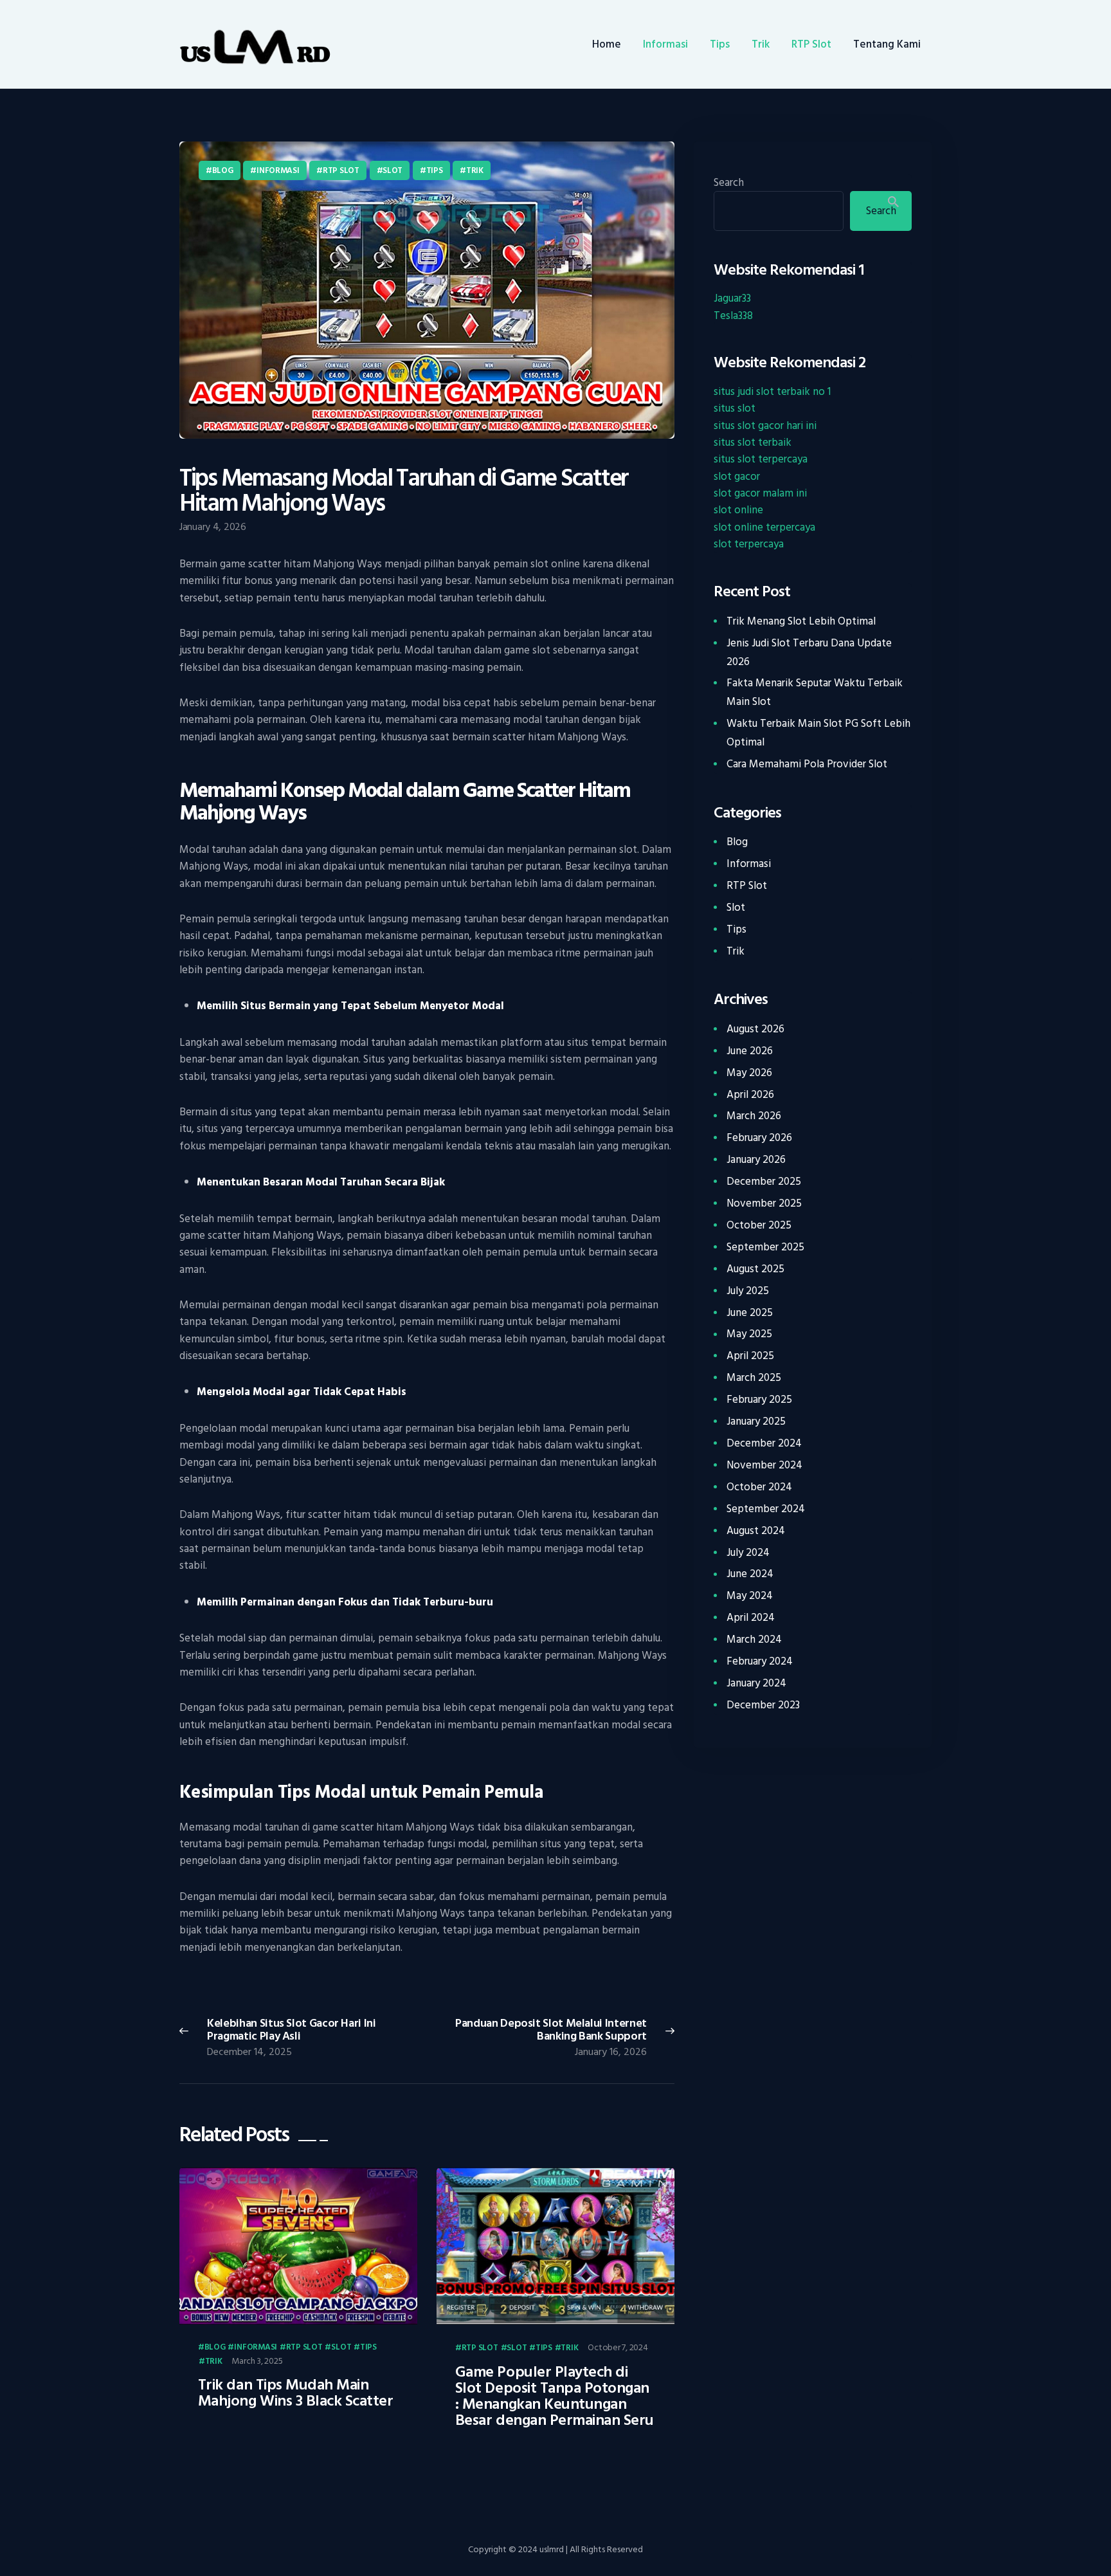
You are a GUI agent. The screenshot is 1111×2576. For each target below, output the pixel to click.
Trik (475, 170)
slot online (738, 510)
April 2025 (750, 1356)
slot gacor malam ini (760, 493)
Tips (435, 170)
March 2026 (754, 1116)
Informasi (278, 170)
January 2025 (756, 1421)
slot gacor (737, 477)
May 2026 (749, 1073)
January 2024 (756, 1683)
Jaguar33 (732, 298)
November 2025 (764, 1203)
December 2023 (763, 1705)
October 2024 (759, 1487)
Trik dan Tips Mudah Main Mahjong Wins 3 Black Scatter (296, 2393)
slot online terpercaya (764, 527)
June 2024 (750, 1574)
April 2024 (751, 1618)
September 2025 (765, 1247)
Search (729, 183)
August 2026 (755, 1029)
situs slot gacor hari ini (765, 426)
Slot (393, 170)
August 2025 (755, 1269)
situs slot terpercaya (761, 459)
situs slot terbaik (753, 443)
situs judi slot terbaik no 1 (772, 392)
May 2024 (750, 1596)
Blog (223, 170)
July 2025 (748, 1291)
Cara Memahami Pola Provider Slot (807, 764)
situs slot (735, 408)
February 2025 (759, 1400)
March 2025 (754, 1378)
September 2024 (766, 1509)
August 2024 (756, 1531)
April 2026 (750, 1095)
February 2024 (760, 1661)
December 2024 (764, 1443)
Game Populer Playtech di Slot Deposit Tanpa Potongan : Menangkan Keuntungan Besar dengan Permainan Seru (555, 2397)
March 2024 (754, 1640)
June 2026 (750, 1051)
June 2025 (750, 1313)
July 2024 (748, 1553)
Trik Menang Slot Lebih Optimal (801, 621)
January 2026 (756, 1160)
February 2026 (759, 1138)
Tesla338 (733, 316)
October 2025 (759, 1225)
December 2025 (764, 1182)
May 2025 (749, 1334)
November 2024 (764, 1465)
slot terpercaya (749, 544)
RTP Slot (341, 170)
